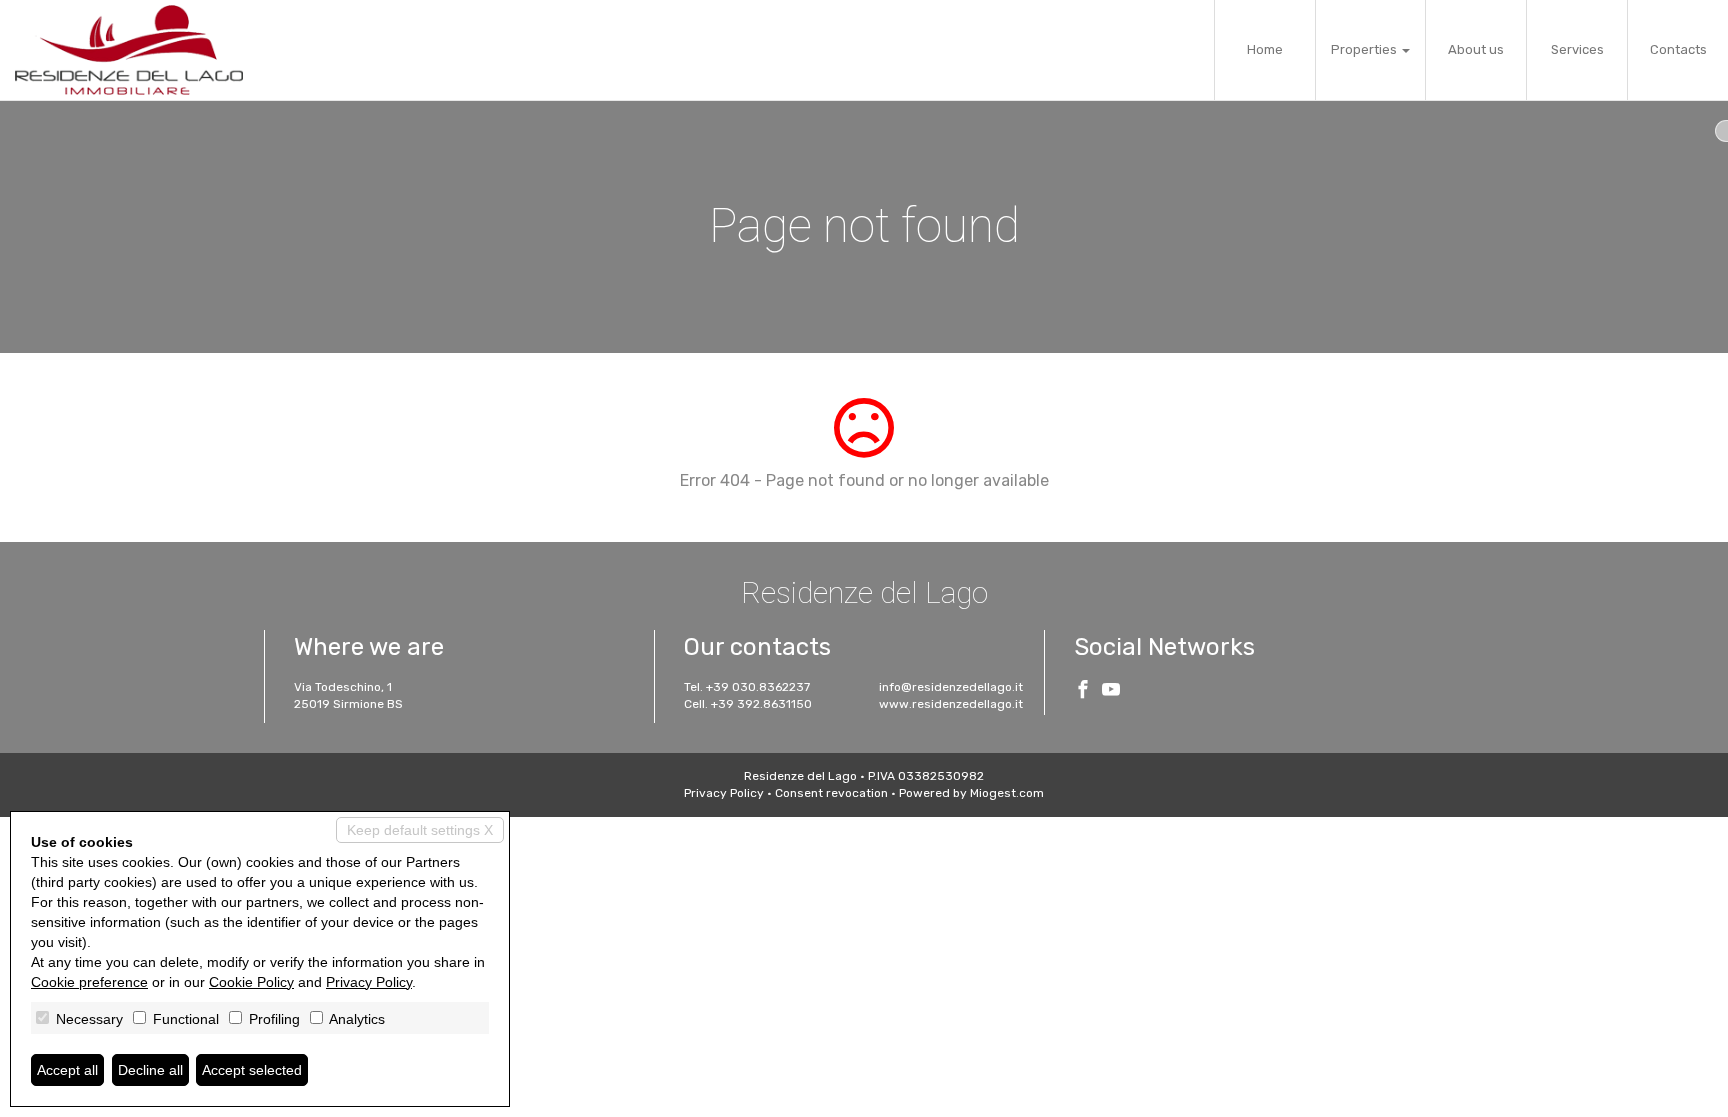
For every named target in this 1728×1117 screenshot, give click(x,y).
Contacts (1678, 49)
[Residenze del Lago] (129, 50)
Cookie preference (89, 982)
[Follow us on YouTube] (1111, 692)
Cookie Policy (251, 982)
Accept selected (252, 1070)
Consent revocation (831, 793)
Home (1265, 49)
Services (1577, 49)
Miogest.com (1007, 793)
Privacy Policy (724, 793)
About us (1476, 49)
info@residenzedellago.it (951, 687)
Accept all (67, 1070)
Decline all (150, 1070)
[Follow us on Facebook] (1083, 692)
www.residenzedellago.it (951, 704)
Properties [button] (1365, 49)
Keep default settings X (420, 830)
